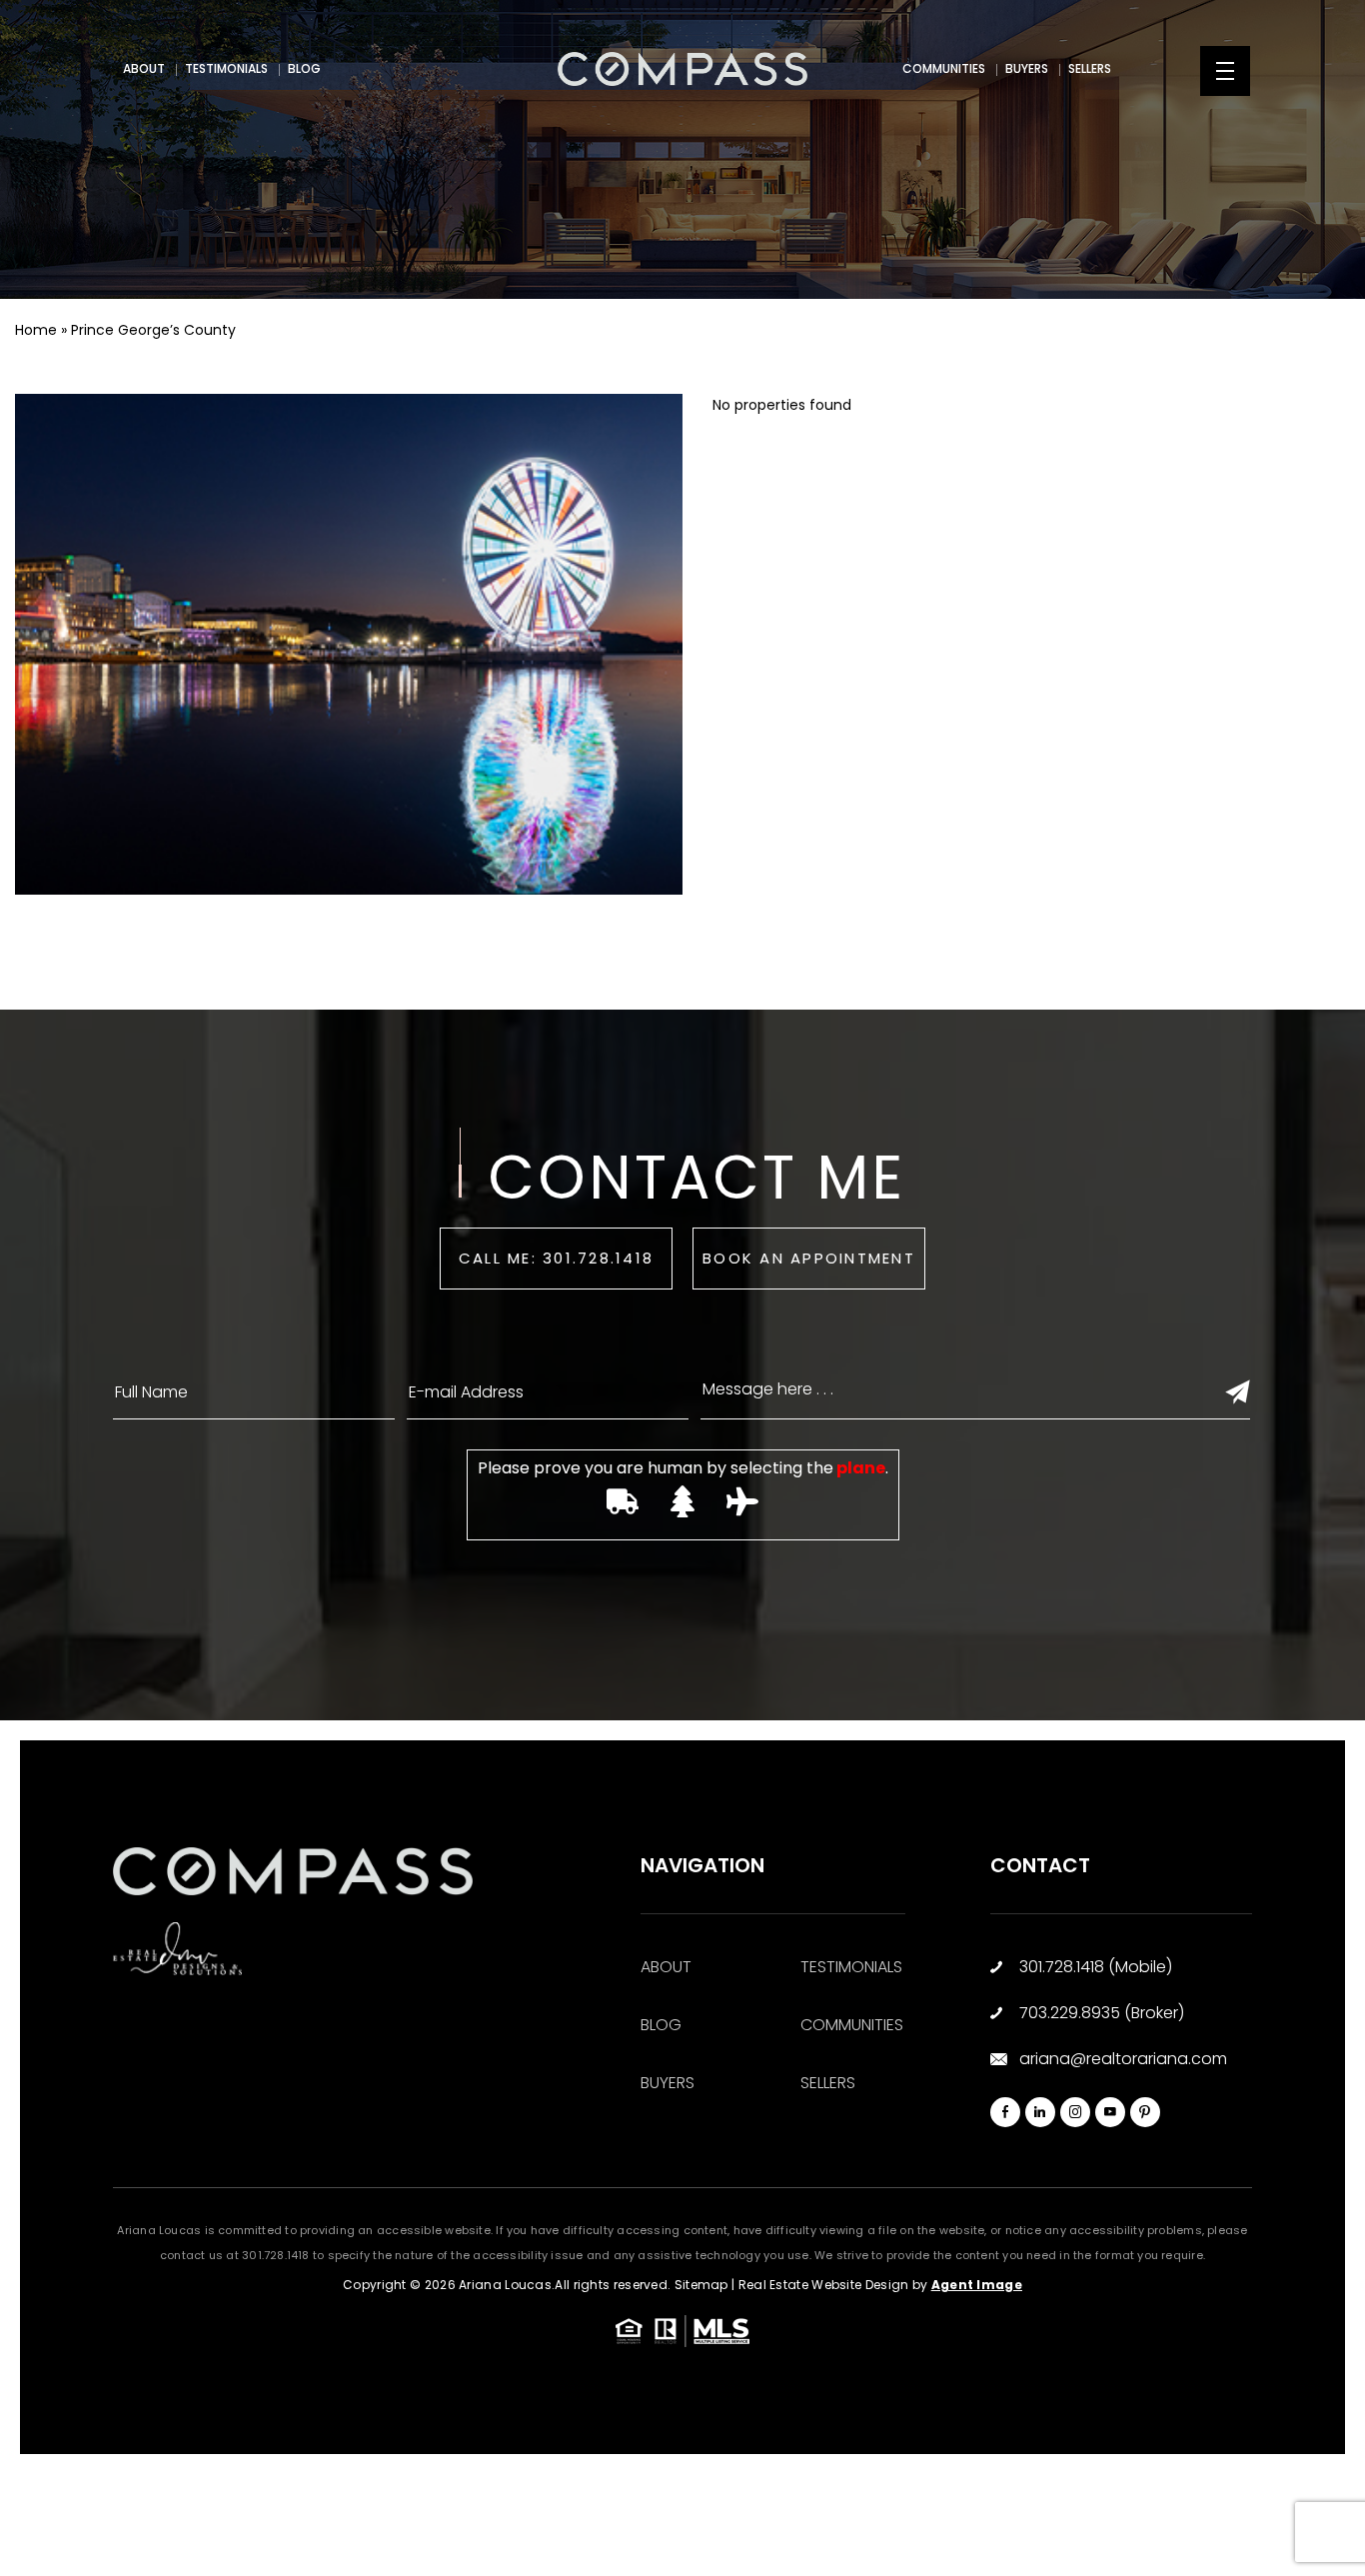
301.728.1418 (276, 2255)
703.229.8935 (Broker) (1102, 2013)
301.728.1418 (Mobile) (1096, 1967)
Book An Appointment (809, 1258)
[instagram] (1075, 2112)
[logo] (682, 69)
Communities (944, 68)
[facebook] (1005, 2112)
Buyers (1027, 68)
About (144, 68)
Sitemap (701, 2285)
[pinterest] (1145, 2112)
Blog (304, 68)
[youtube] (1110, 2112)
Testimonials (226, 68)
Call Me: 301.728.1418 (556, 1258)
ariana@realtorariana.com (1123, 2059)
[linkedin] (1040, 2112)
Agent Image (977, 2285)
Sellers (1090, 68)
